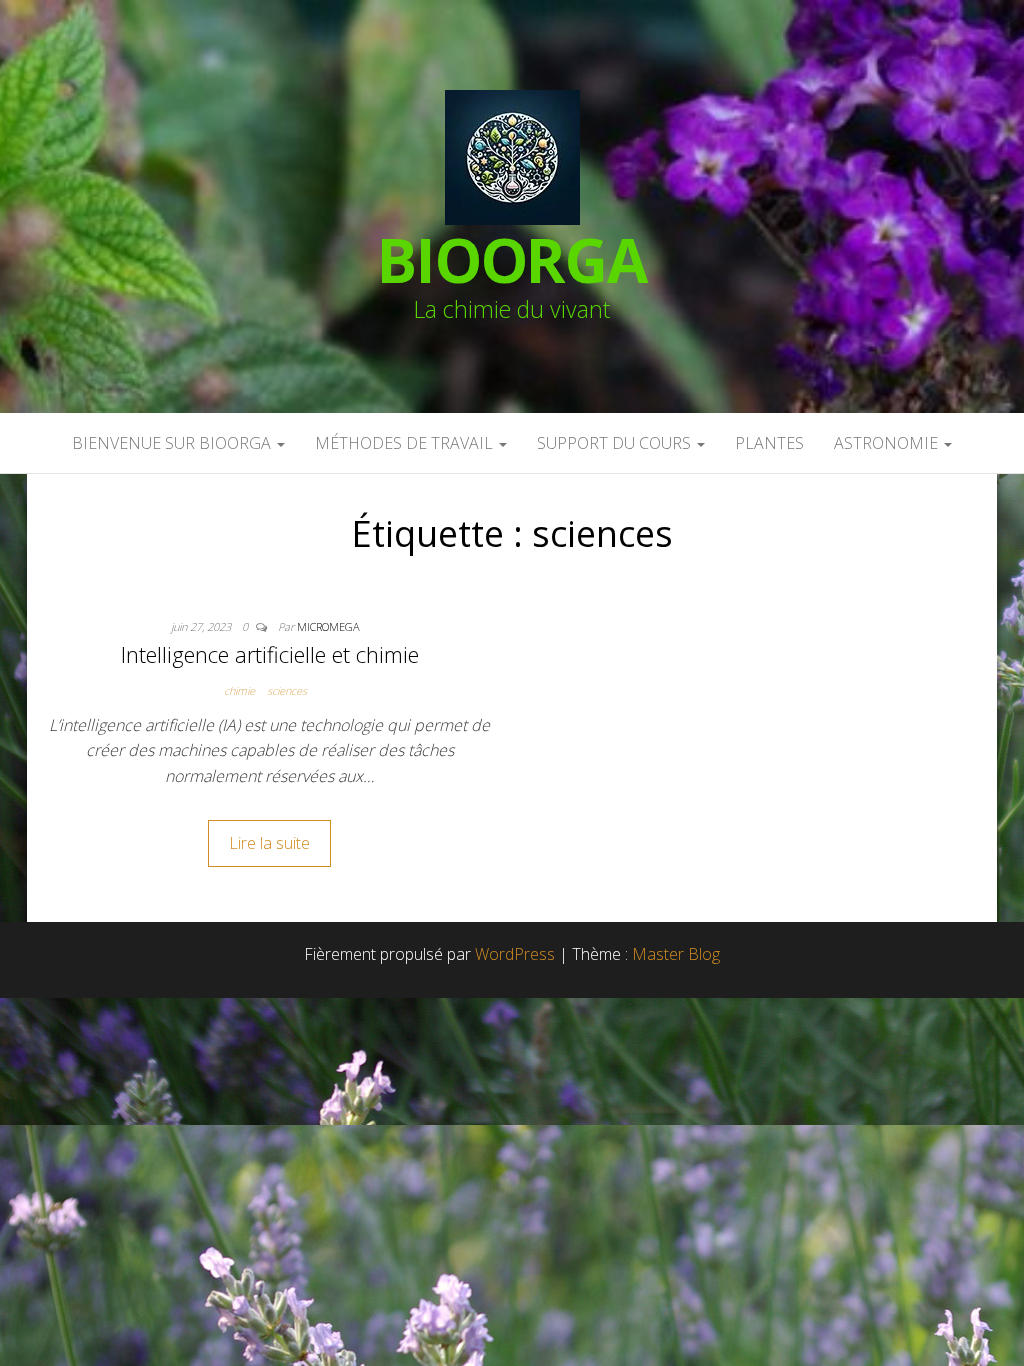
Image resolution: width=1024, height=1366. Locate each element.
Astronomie (888, 443)
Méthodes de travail (406, 443)
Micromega (328, 626)
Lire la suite (269, 843)
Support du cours (616, 443)
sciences (287, 690)
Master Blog (676, 954)
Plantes (769, 443)
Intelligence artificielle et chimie (270, 654)
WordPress (515, 954)
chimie (239, 690)
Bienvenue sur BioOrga (173, 443)
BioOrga (512, 260)
